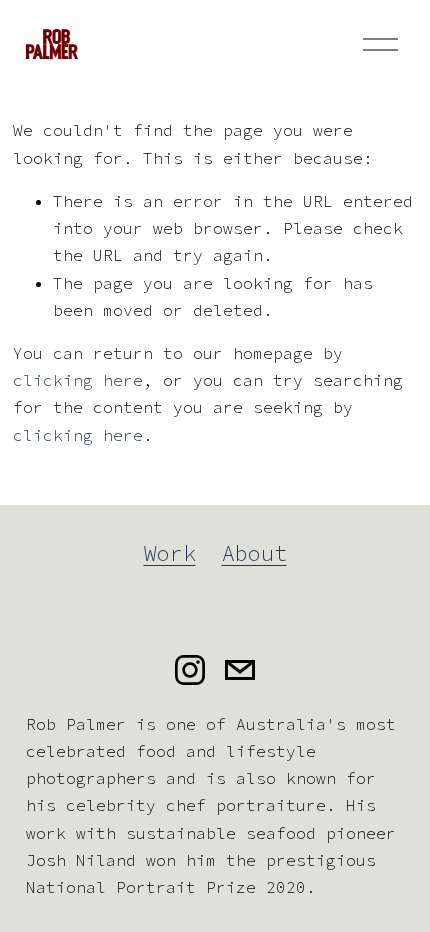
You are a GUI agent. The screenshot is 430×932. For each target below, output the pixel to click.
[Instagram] (190, 670)
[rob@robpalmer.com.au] (240, 670)
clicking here (78, 380)
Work (170, 553)
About (254, 553)
